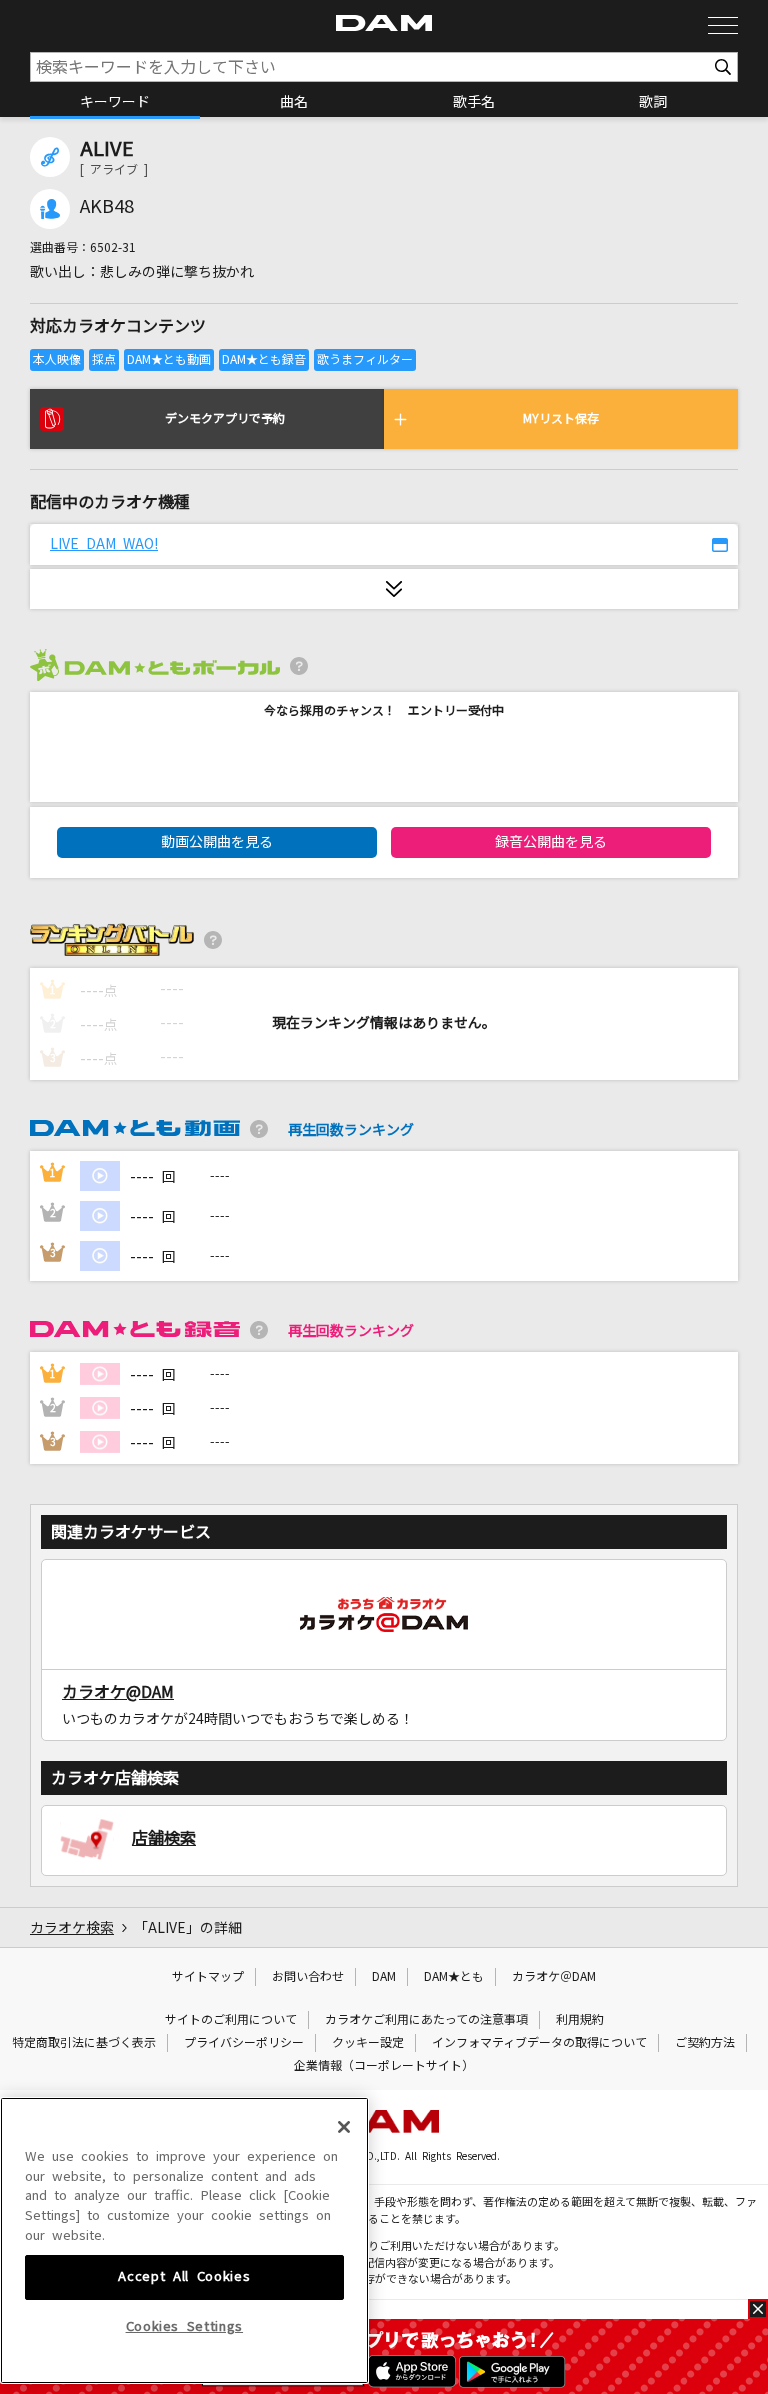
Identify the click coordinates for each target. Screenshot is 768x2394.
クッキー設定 (368, 2043)
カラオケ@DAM (118, 1692)
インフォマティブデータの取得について (539, 2043)
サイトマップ (208, 1977)
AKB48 (107, 207)
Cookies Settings (185, 2326)
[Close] (344, 2127)
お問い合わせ (308, 1977)
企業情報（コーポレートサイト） (384, 2066)
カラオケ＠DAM (554, 1977)
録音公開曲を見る (551, 842)
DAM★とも (454, 1977)
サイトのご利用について (231, 2020)
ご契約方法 (705, 2043)
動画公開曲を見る (217, 842)
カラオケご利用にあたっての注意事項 (426, 2020)
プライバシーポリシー (244, 2043)
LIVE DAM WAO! (104, 544)
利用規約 (580, 2020)
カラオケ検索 (72, 1928)
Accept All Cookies (184, 2276)
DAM (384, 1977)
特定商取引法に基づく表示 (84, 2043)
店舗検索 (164, 1838)
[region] (184, 2240)
